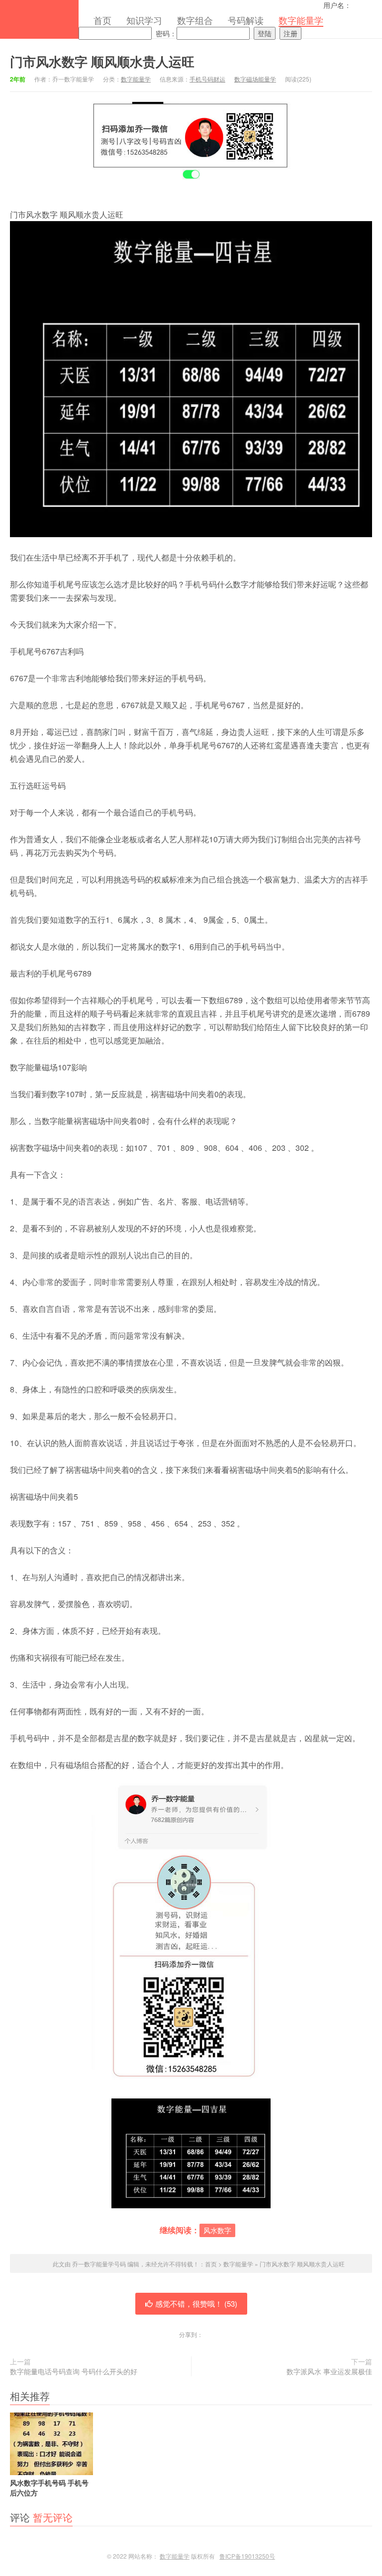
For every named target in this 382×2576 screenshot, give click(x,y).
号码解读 (246, 20)
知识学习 (144, 20)
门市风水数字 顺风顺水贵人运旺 (102, 61)
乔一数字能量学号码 (39, 19)
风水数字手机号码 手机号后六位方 (49, 2487)
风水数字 (217, 2230)
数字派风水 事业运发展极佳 (329, 2371)
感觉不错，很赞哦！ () (196, 2303)
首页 (102, 20)
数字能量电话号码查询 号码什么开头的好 (74, 2371)
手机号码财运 (207, 79)
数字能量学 (301, 20)
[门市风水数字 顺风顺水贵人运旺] (191, 2153)
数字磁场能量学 (255, 79)
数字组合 (195, 20)
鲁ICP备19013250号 (247, 2556)
